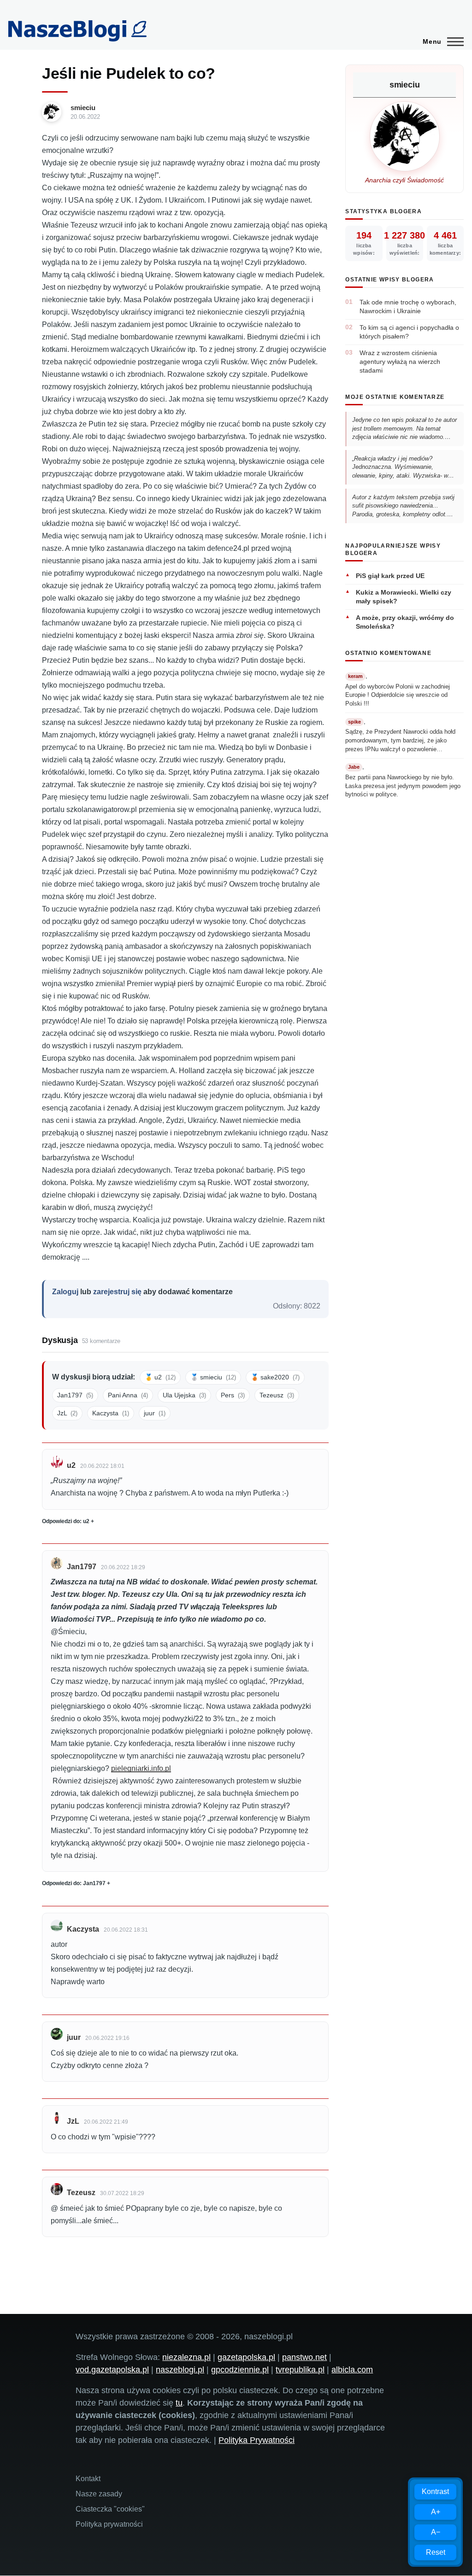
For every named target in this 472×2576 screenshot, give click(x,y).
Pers (233, 1395)
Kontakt (88, 2479)
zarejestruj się (117, 1292)
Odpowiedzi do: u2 (66, 1521)
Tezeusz (277, 1395)
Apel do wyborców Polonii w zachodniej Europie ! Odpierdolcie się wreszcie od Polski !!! (398, 695)
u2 (71, 1465)
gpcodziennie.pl (240, 2370)
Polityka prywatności (109, 2524)
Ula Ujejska (184, 1395)
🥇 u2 (160, 1377)
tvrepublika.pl (300, 2370)
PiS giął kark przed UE (390, 576)
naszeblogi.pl (180, 2370)
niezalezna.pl (186, 2357)
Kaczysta (111, 1413)
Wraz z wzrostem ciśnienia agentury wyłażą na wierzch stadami (400, 362)
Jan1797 (75, 1395)
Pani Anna (128, 1395)
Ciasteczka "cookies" (110, 2509)
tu (179, 2403)
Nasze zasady (99, 2494)
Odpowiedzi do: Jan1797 (74, 1883)
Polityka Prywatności (257, 2440)
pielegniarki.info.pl (141, 1768)
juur (155, 1413)
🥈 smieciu (213, 1377)
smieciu (83, 108)
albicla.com (352, 2370)
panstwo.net (304, 2357)
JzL (67, 1413)
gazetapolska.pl (246, 2357)
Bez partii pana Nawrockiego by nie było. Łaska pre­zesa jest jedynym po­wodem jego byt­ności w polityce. (403, 786)
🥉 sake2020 (275, 1377)
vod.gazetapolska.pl (112, 2370)
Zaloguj (65, 1292)
